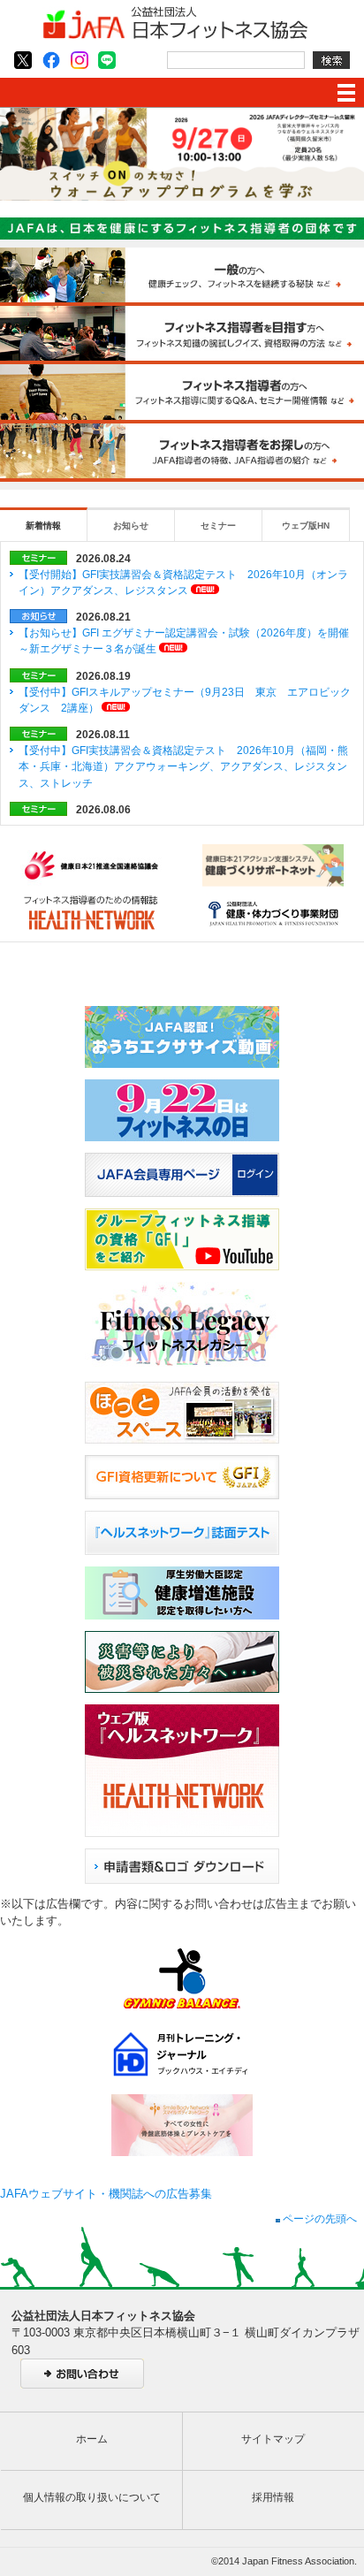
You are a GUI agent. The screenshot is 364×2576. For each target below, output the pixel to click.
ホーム (92, 2439)
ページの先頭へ (318, 2219)
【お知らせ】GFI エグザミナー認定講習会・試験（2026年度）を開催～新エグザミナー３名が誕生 (184, 641)
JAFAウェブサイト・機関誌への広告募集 (106, 2194)
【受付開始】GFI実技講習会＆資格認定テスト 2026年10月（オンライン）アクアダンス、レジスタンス (183, 583)
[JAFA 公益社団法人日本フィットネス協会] (175, 36)
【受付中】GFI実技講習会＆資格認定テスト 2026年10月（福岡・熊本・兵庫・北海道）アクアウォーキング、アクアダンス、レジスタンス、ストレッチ (183, 766)
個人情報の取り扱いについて (92, 2497)
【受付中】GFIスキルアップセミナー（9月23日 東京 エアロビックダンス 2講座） (185, 700)
